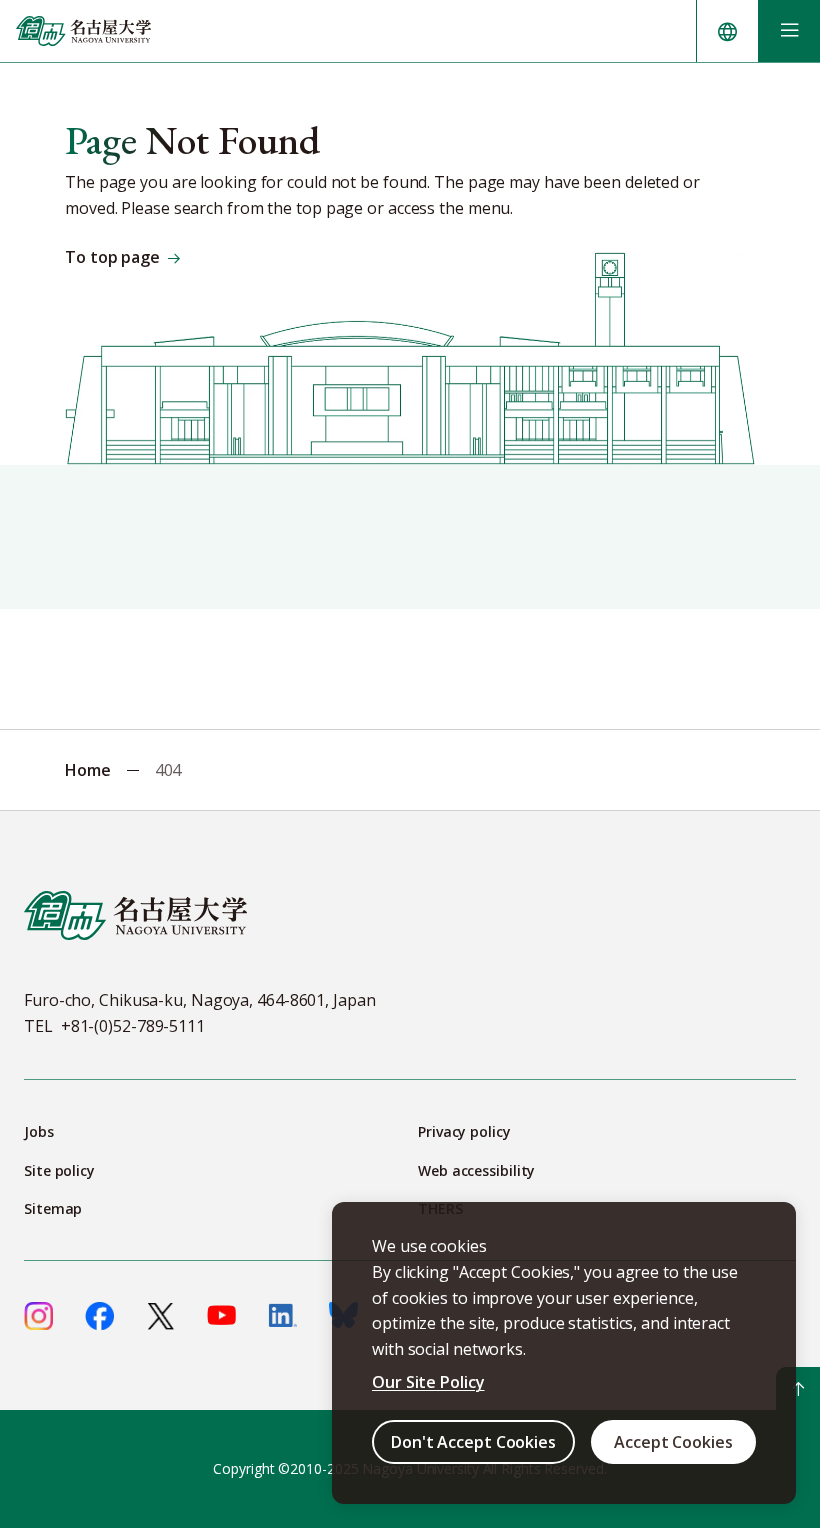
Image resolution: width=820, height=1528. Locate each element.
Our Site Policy (428, 1382)
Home (88, 770)
